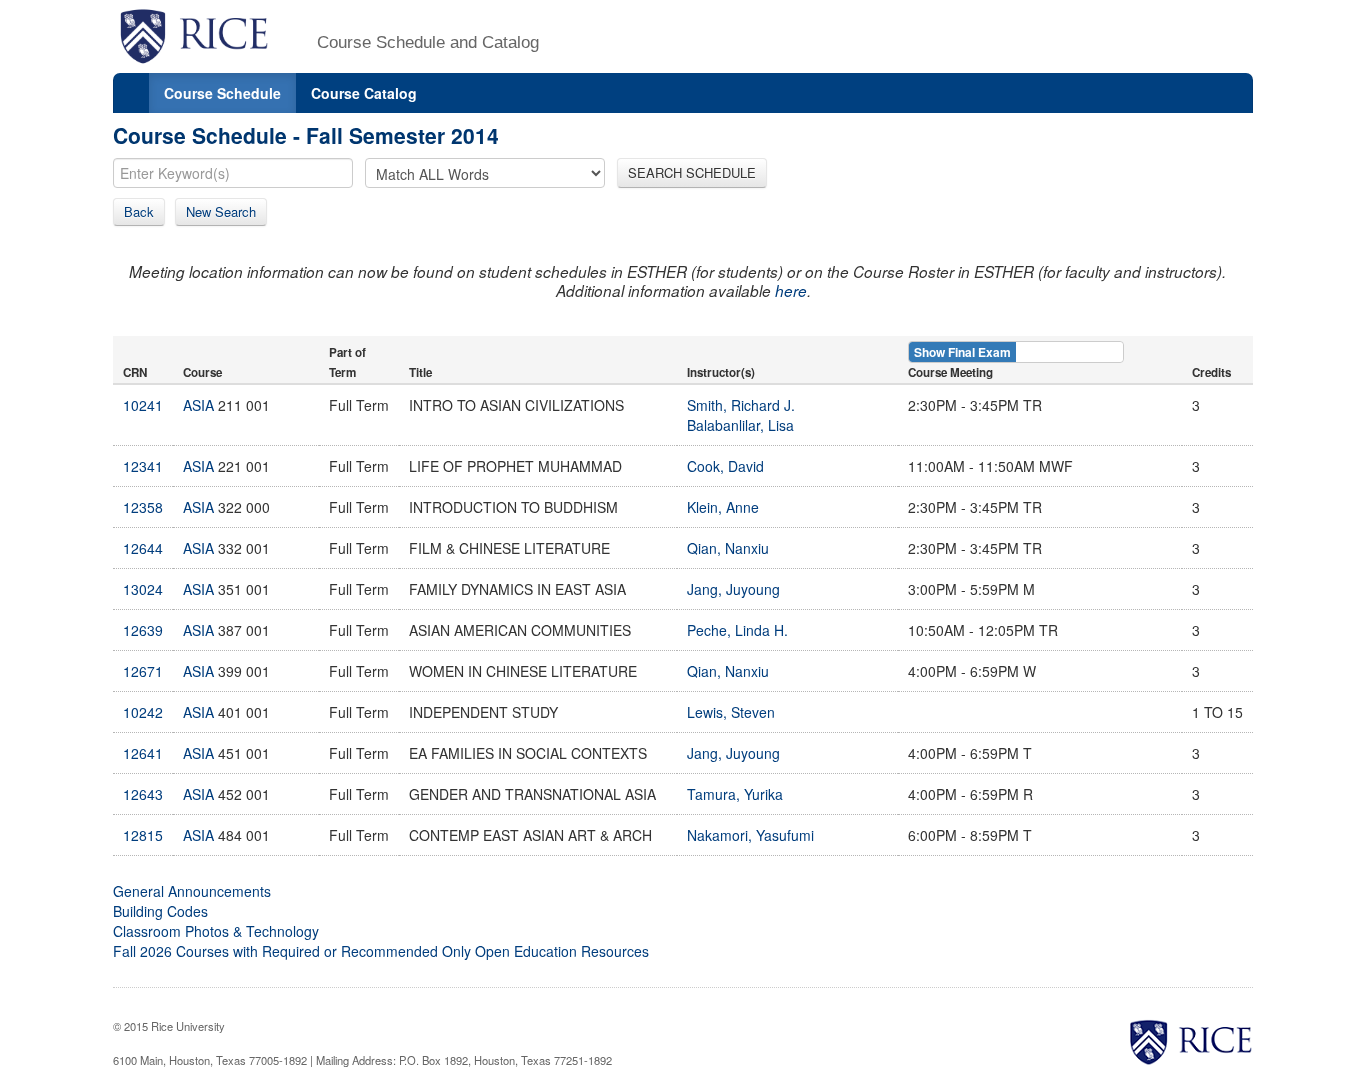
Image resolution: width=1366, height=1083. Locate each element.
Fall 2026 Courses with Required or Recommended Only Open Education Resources (381, 951)
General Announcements (192, 891)
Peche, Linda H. (737, 630)
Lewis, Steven (731, 712)
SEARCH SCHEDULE (692, 172)
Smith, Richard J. (741, 405)
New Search (221, 211)
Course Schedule (222, 93)
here (791, 290)
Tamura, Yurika (735, 794)
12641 (143, 753)
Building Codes (160, 911)
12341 (143, 466)
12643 (143, 794)
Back (139, 211)
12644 (143, 548)
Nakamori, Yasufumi (750, 835)
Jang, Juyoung (733, 589)
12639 (143, 630)
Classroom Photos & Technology (216, 931)
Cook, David (725, 466)
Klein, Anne (723, 507)
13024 (143, 589)
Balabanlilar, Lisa (740, 425)
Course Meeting (950, 372)
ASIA (198, 405)
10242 (143, 712)
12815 (143, 835)
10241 (143, 405)
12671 (143, 671)
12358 (143, 507)
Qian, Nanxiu (728, 548)
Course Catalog (364, 93)
